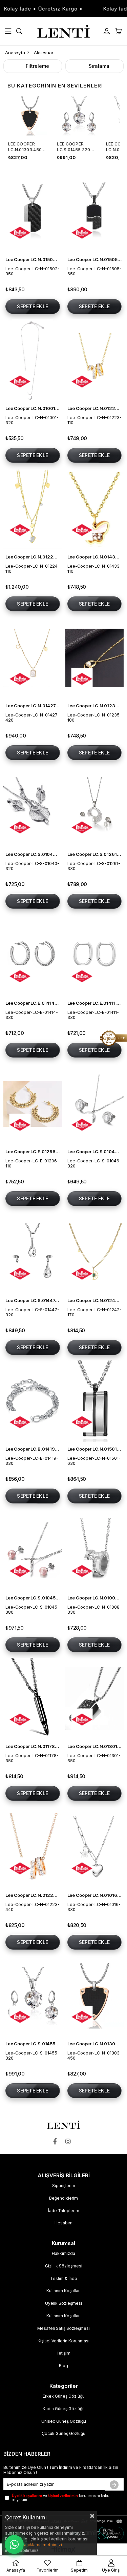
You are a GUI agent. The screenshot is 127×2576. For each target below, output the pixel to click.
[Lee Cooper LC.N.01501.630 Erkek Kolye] (95, 1401)
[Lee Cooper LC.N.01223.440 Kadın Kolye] (33, 1847)
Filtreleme (37, 66)
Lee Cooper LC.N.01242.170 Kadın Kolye (95, 1300)
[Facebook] (57, 2141)
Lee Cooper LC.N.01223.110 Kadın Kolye (95, 408)
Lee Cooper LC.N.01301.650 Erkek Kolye (95, 1746)
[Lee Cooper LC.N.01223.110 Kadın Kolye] (95, 360)
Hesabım (63, 2223)
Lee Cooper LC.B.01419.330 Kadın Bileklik (33, 1449)
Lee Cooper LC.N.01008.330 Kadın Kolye (95, 1598)
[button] (29, 397)
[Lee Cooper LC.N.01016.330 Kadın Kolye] (95, 1847)
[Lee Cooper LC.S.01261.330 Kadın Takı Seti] (95, 807)
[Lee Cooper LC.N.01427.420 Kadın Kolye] (33, 658)
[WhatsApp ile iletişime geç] (14, 2544)
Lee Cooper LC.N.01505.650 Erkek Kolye (95, 259)
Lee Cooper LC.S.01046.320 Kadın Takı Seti (95, 1152)
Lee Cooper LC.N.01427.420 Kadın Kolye (33, 706)
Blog (63, 2366)
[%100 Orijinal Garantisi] (113, 1038)
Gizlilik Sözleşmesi (64, 2266)
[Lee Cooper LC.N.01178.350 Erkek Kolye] (33, 1699)
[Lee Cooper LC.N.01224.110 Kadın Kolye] (33, 509)
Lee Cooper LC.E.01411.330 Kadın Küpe (95, 1003)
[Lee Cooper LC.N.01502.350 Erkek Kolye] (33, 212)
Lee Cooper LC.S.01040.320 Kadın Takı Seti (33, 854)
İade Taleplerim (64, 2211)
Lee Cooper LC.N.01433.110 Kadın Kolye (95, 557)
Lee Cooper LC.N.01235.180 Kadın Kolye (95, 706)
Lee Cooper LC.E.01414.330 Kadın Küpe (33, 1003)
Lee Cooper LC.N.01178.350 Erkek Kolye (33, 1746)
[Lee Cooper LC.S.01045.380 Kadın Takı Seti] (33, 1550)
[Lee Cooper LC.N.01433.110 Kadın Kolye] (95, 509)
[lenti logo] (63, 2125)
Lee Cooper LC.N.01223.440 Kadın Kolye (33, 1895)
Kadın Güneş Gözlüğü (64, 2409)
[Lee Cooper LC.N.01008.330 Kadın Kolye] (95, 1550)
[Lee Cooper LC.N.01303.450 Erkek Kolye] (95, 1996)
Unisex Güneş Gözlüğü (64, 2421)
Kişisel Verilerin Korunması (63, 2341)
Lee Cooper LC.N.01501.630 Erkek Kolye (95, 1449)
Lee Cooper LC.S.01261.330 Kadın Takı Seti (95, 854)
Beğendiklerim (63, 2198)
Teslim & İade (64, 2278)
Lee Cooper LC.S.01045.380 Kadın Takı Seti (33, 1598)
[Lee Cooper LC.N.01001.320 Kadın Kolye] (33, 360)
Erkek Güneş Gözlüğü (64, 2396)
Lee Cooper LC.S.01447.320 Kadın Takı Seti (33, 1300)
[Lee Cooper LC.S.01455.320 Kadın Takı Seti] (33, 1996)
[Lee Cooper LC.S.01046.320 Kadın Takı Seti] (95, 1104)
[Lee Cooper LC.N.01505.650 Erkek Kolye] (95, 212)
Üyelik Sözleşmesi (63, 2303)
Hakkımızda (63, 2253)
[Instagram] (70, 2141)
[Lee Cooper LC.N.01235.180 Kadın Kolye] (95, 658)
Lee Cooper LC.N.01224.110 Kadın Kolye (33, 557)
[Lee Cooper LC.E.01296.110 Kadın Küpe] (33, 1104)
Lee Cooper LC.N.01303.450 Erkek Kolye (25, 147)
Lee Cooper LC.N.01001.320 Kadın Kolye (33, 408)
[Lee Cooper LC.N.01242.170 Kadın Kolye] (95, 1253)
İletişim (63, 2353)
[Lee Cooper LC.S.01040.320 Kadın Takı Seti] (33, 807)
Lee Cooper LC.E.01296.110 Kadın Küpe (33, 1152)
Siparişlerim (64, 2186)
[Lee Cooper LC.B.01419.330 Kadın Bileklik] (33, 1401)
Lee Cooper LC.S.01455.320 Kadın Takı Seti (75, 147)
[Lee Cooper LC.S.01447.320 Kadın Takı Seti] (33, 1253)
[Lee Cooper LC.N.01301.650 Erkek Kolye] (95, 1699)
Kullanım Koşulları (63, 2291)
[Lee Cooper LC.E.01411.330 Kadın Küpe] (95, 955)
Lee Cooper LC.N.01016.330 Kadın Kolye (95, 1895)
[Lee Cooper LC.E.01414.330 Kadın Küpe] (33, 955)
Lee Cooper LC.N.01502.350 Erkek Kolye (33, 259)
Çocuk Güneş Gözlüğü (63, 2433)
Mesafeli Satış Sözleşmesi (63, 2328)
